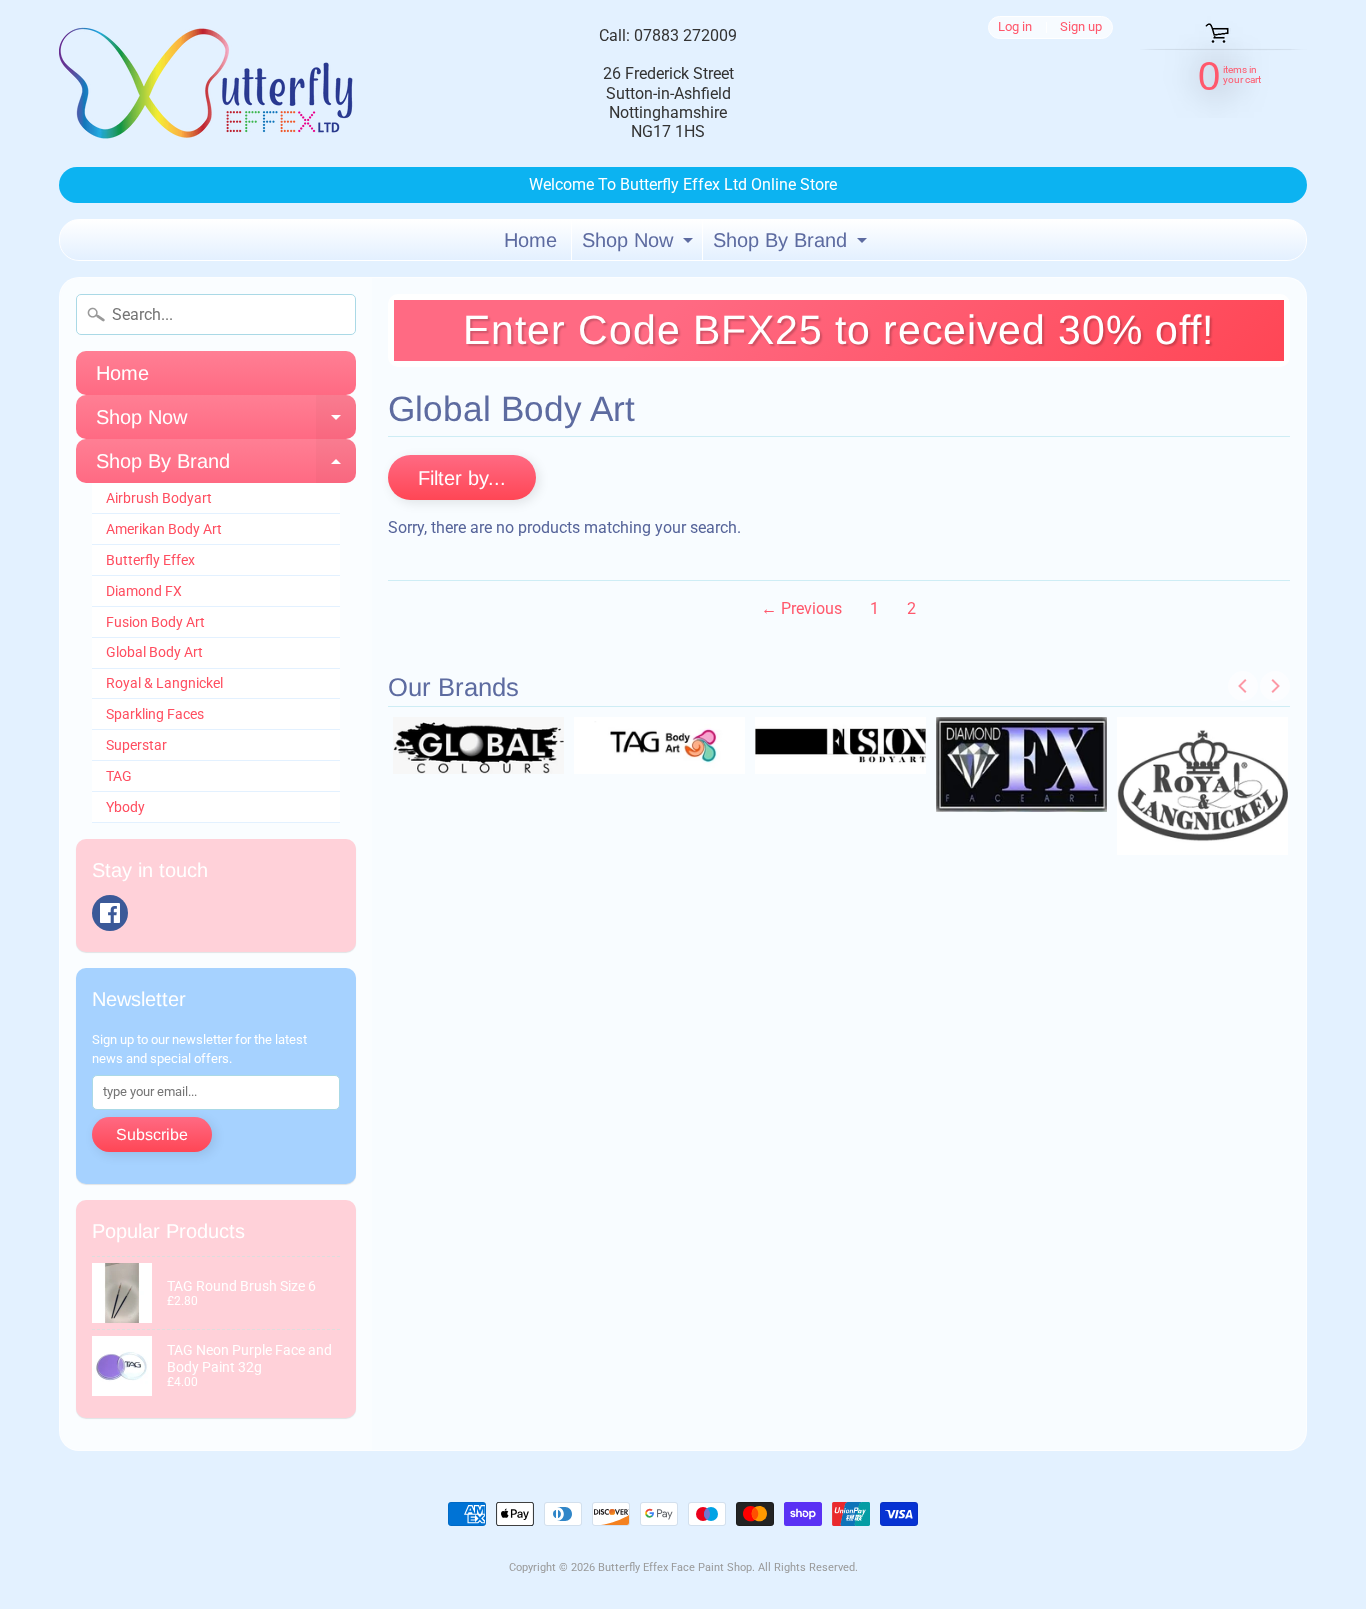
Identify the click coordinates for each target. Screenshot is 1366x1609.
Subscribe (152, 1134)
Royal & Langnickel (164, 683)
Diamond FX (144, 591)
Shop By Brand (792, 244)
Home (530, 240)
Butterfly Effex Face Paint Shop (675, 1567)
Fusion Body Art (155, 622)
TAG (119, 776)
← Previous (801, 608)
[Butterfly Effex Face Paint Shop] (209, 83)
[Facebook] (110, 913)
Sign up (1081, 27)
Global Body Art (154, 652)
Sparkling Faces (155, 714)
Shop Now (640, 244)
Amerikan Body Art (164, 529)
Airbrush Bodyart (159, 498)
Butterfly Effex (150, 560)
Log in (1015, 27)
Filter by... (462, 478)
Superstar (136, 745)
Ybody (125, 807)
